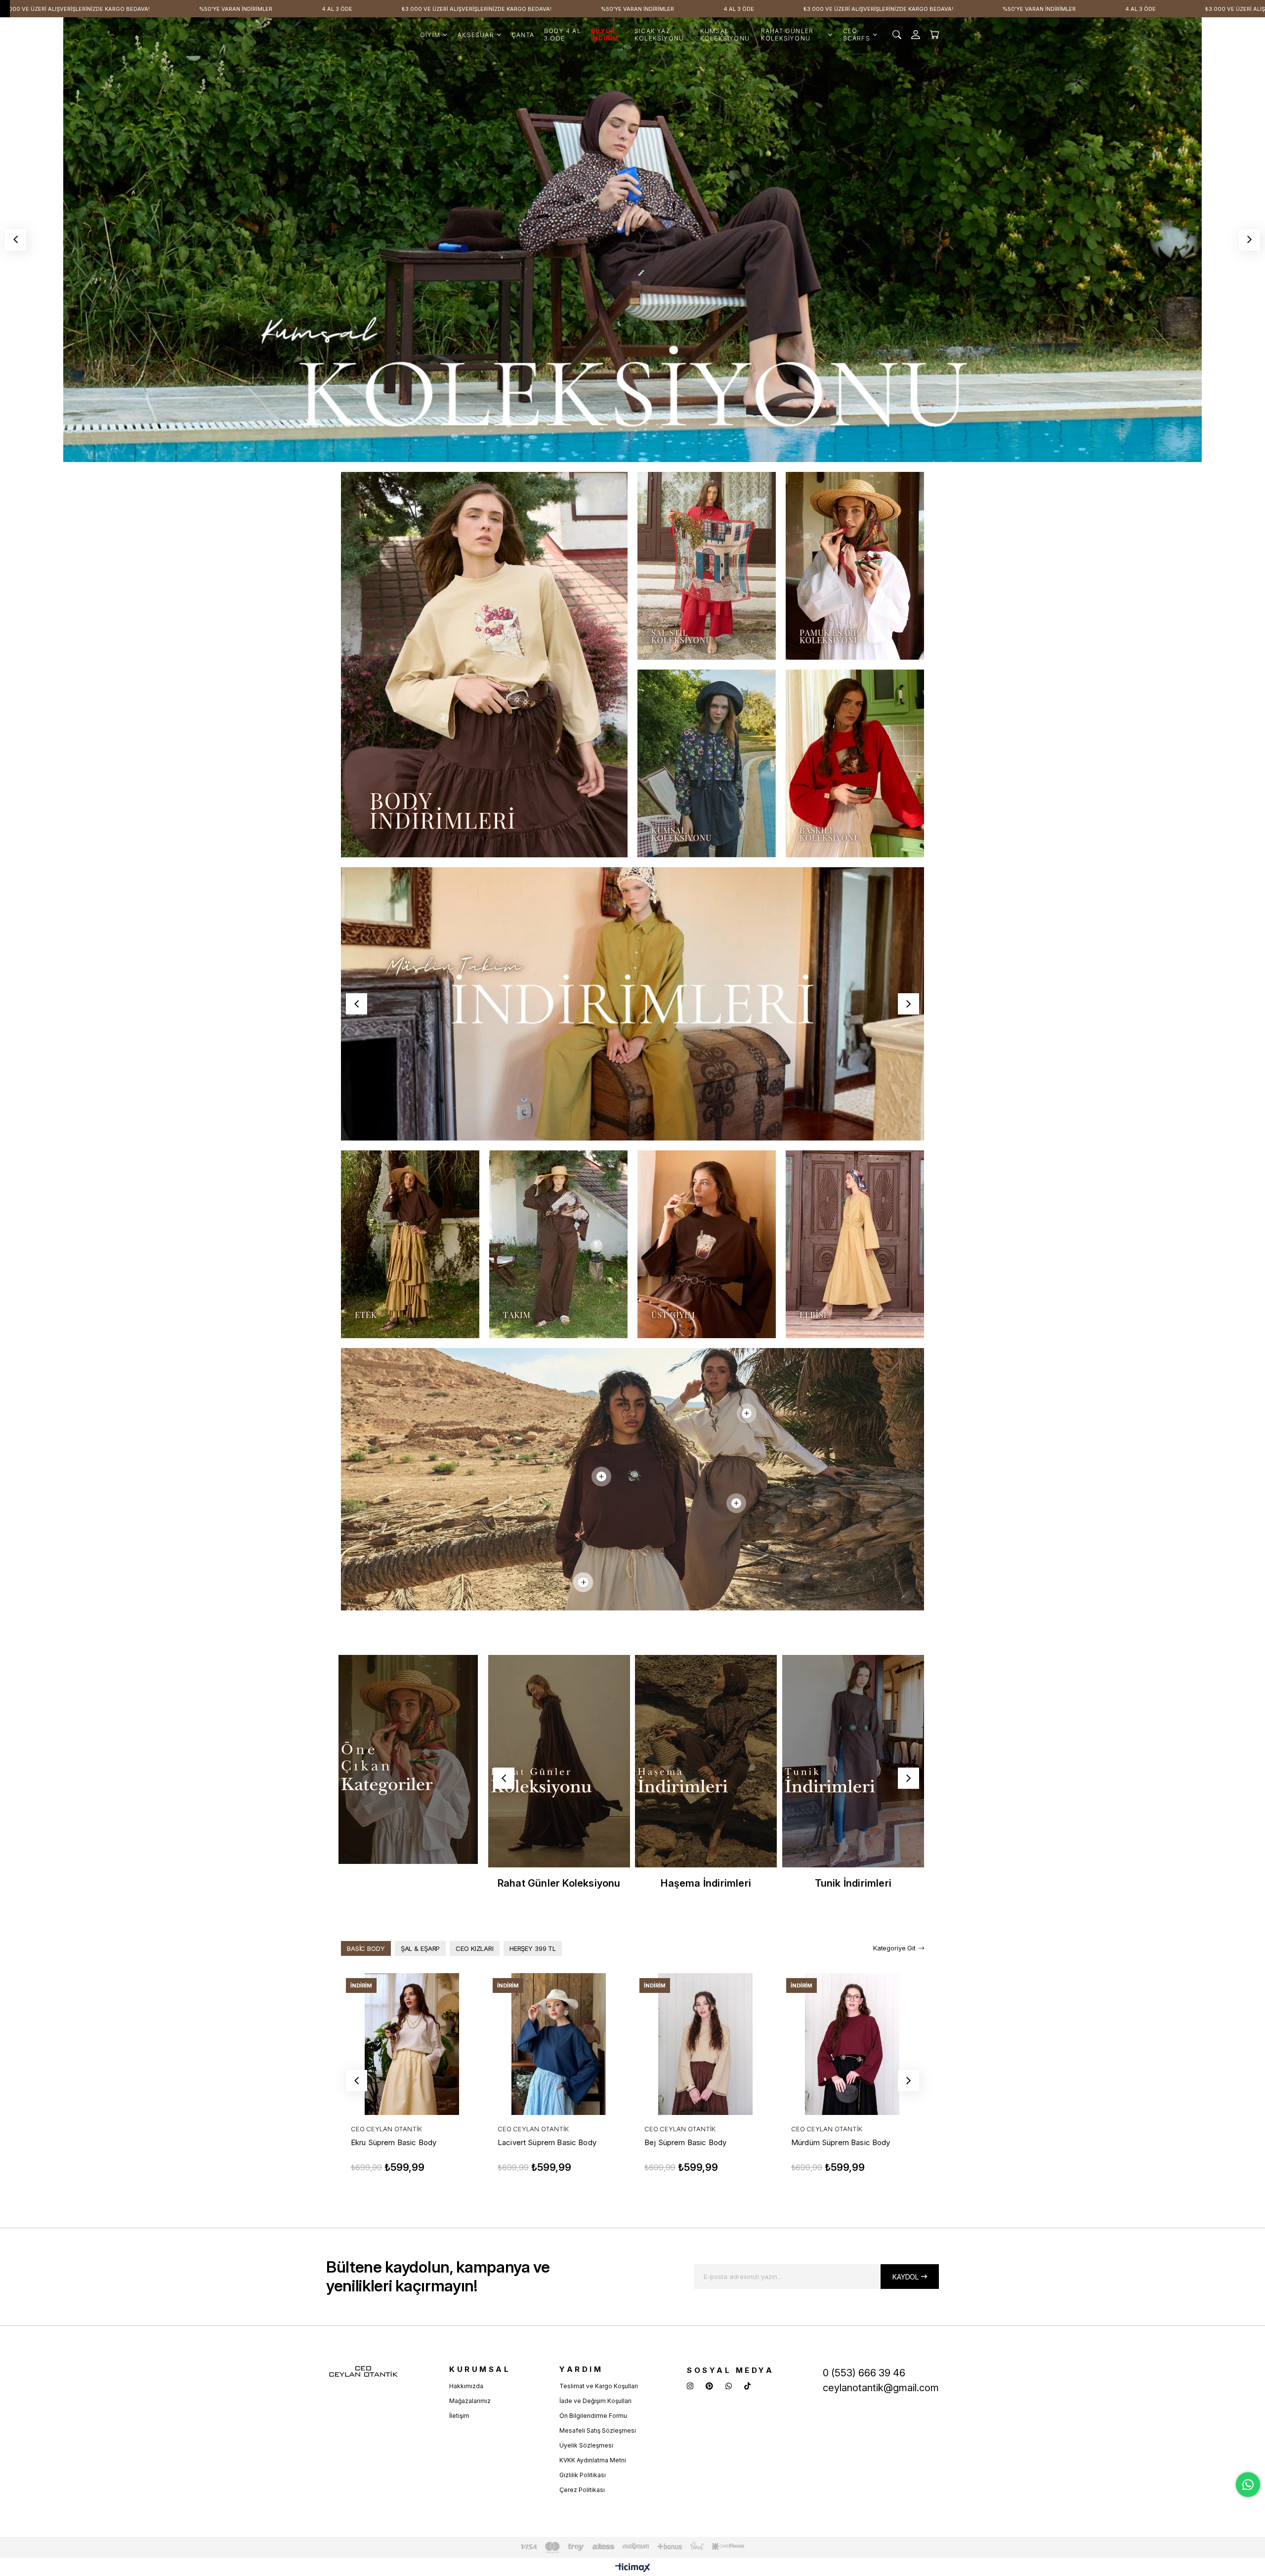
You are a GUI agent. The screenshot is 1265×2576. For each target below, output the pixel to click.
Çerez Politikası (582, 2490)
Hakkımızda (466, 2386)
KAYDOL (906, 2277)
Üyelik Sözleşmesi (586, 2445)
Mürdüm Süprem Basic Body (841, 2142)
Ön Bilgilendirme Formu (593, 2416)
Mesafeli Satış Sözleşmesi (598, 2430)
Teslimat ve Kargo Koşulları (599, 2386)
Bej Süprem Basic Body (685, 2142)
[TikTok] (747, 2386)
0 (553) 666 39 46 (864, 2373)
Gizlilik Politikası (583, 2475)
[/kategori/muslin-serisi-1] (632, 1004)
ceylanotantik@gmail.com (881, 2388)
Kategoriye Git (894, 1948)
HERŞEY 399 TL (533, 1948)
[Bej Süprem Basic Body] (705, 2044)
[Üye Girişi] (916, 35)
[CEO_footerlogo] (363, 2372)
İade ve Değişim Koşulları (595, 2401)
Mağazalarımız (470, 2401)
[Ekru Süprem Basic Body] (412, 2044)
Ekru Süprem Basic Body (394, 2142)
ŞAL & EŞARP (421, 1948)
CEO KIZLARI (475, 1948)
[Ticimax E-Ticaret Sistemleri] (633, 2568)
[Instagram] (690, 2386)
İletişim (459, 2416)
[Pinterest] (709, 2386)
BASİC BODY (366, 1948)
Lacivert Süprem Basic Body (547, 2142)
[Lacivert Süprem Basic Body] (559, 2044)
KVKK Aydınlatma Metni (593, 2460)
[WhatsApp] (729, 2386)
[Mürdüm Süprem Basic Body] (852, 2044)
